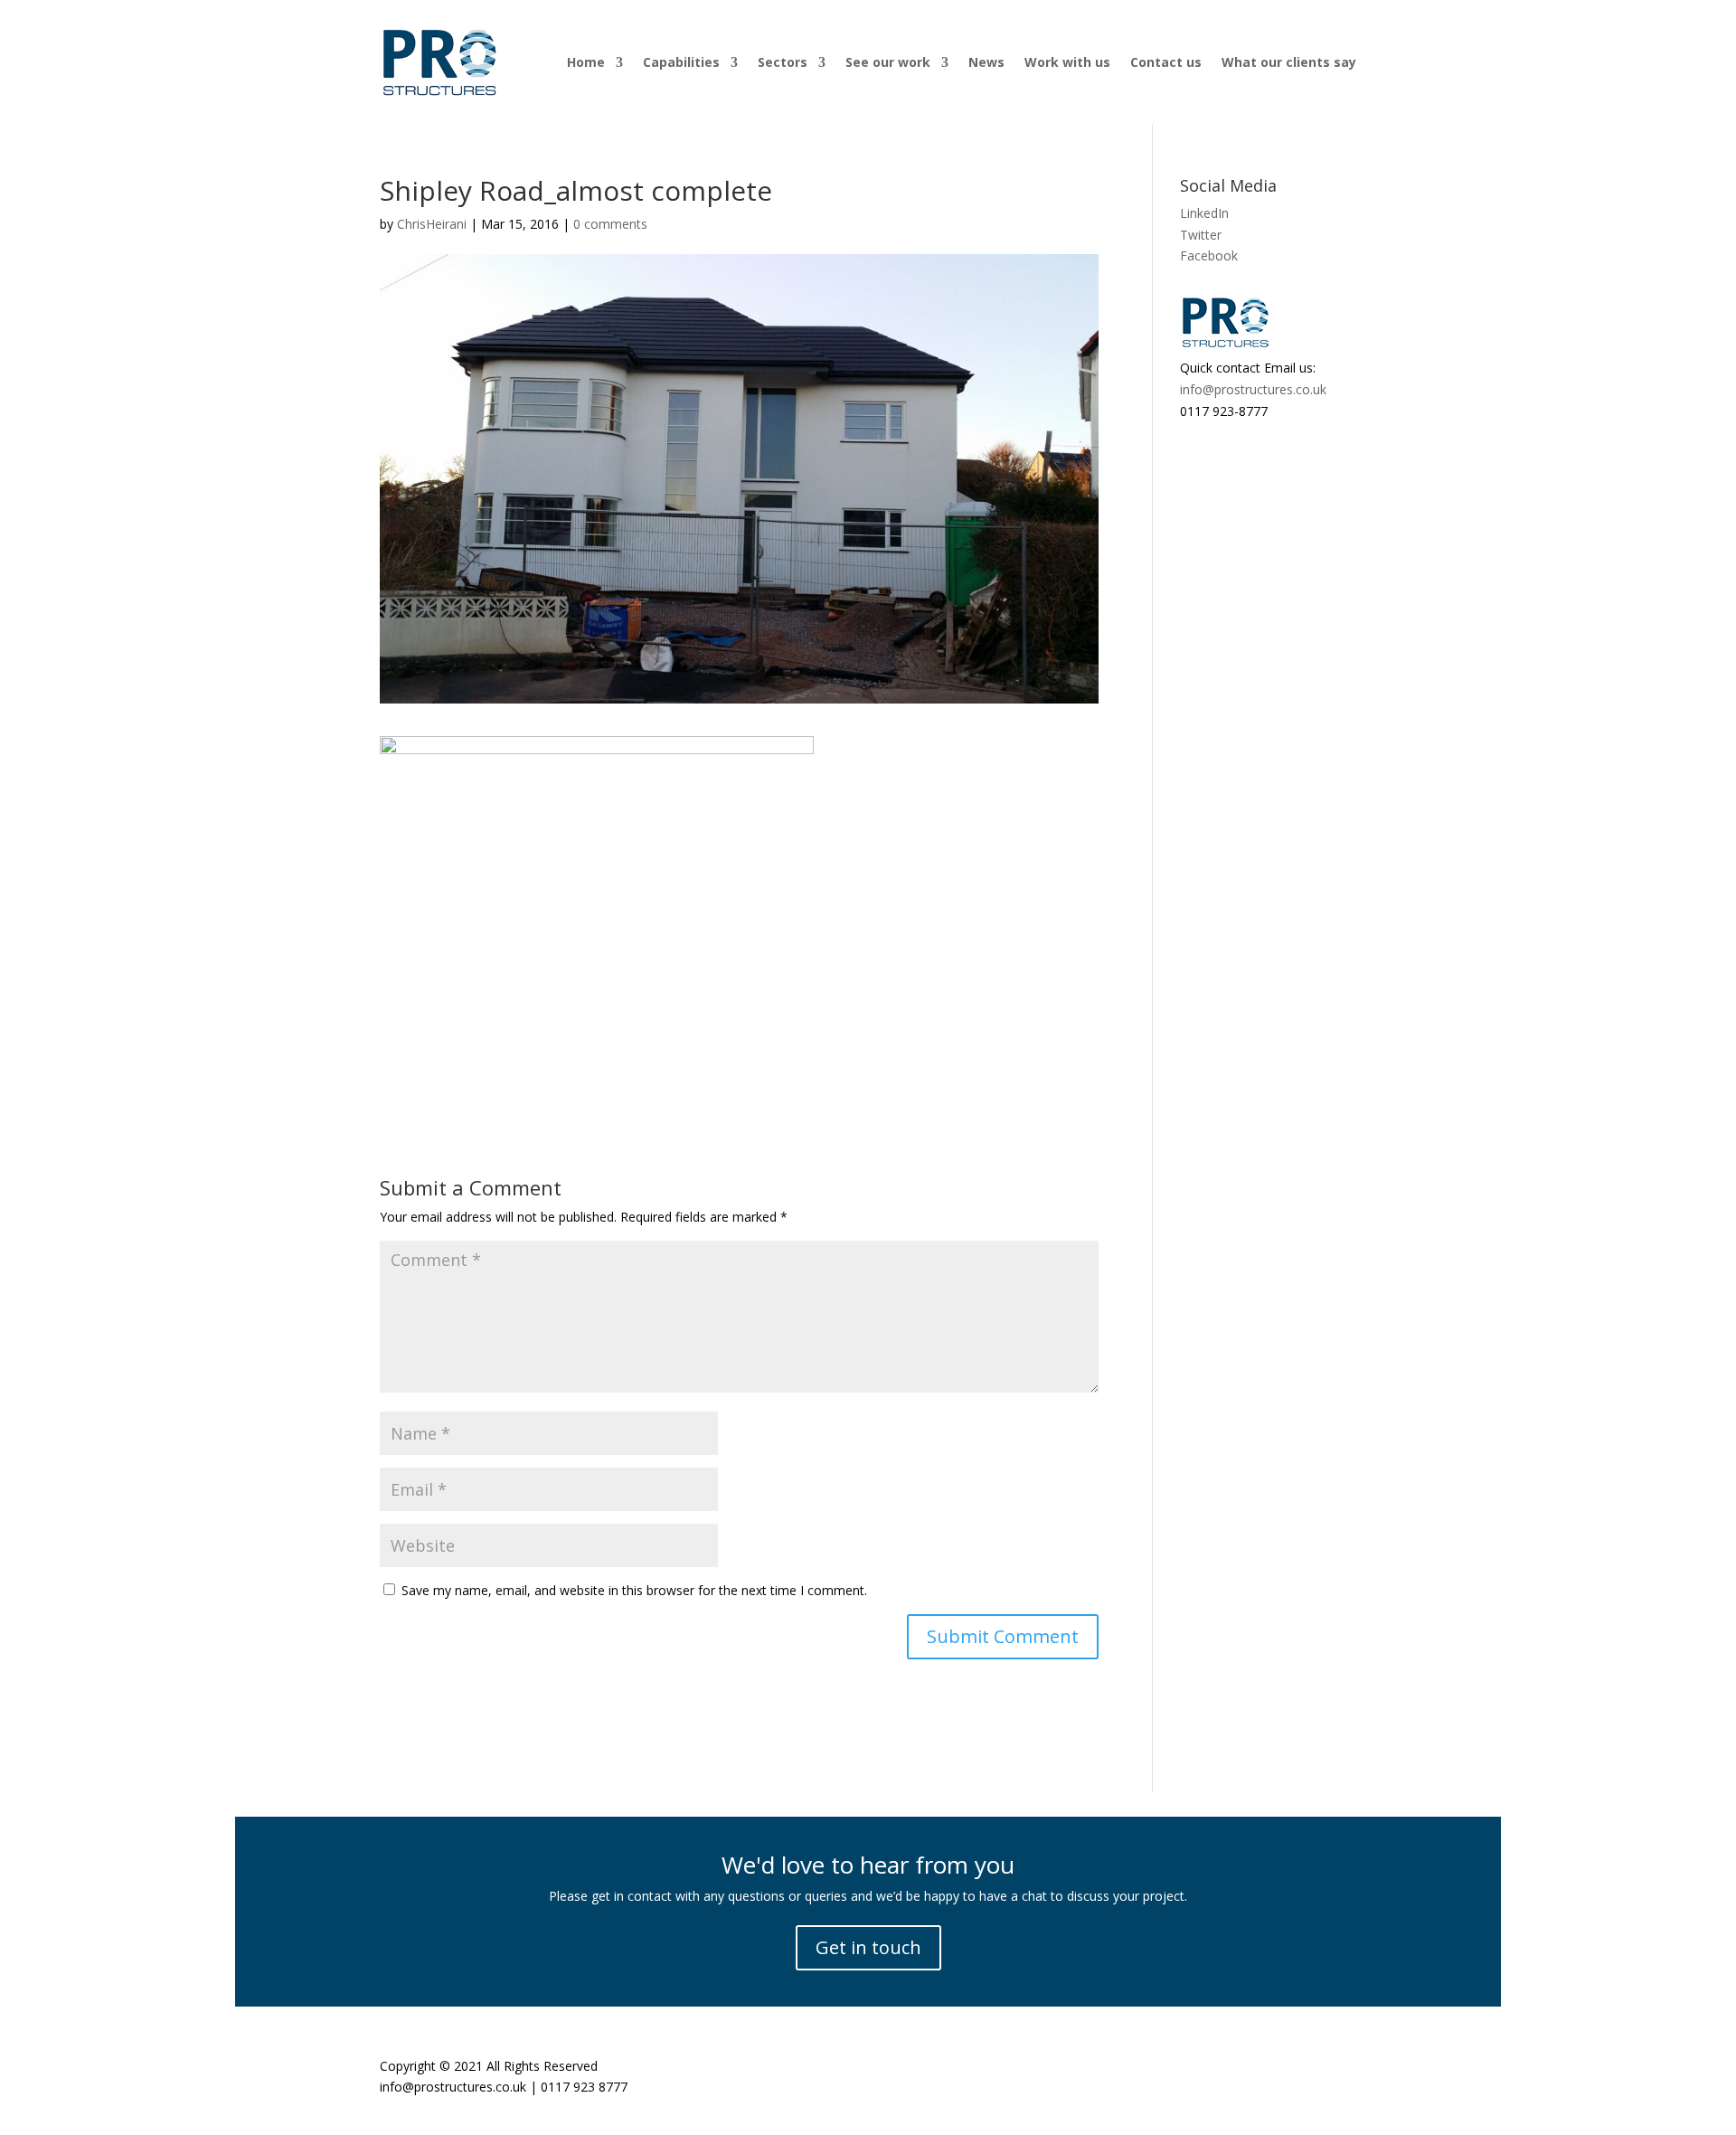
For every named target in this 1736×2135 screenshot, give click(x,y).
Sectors (783, 62)
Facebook (1209, 255)
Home (586, 62)
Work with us (1067, 62)
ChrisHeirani (432, 224)
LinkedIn (1204, 213)
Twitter (1201, 235)
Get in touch (868, 1947)
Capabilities (681, 62)
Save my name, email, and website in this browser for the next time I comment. (634, 1590)
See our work (888, 62)
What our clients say (1289, 62)
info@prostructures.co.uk (1253, 389)
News (986, 62)
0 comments (610, 224)
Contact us (1166, 62)
